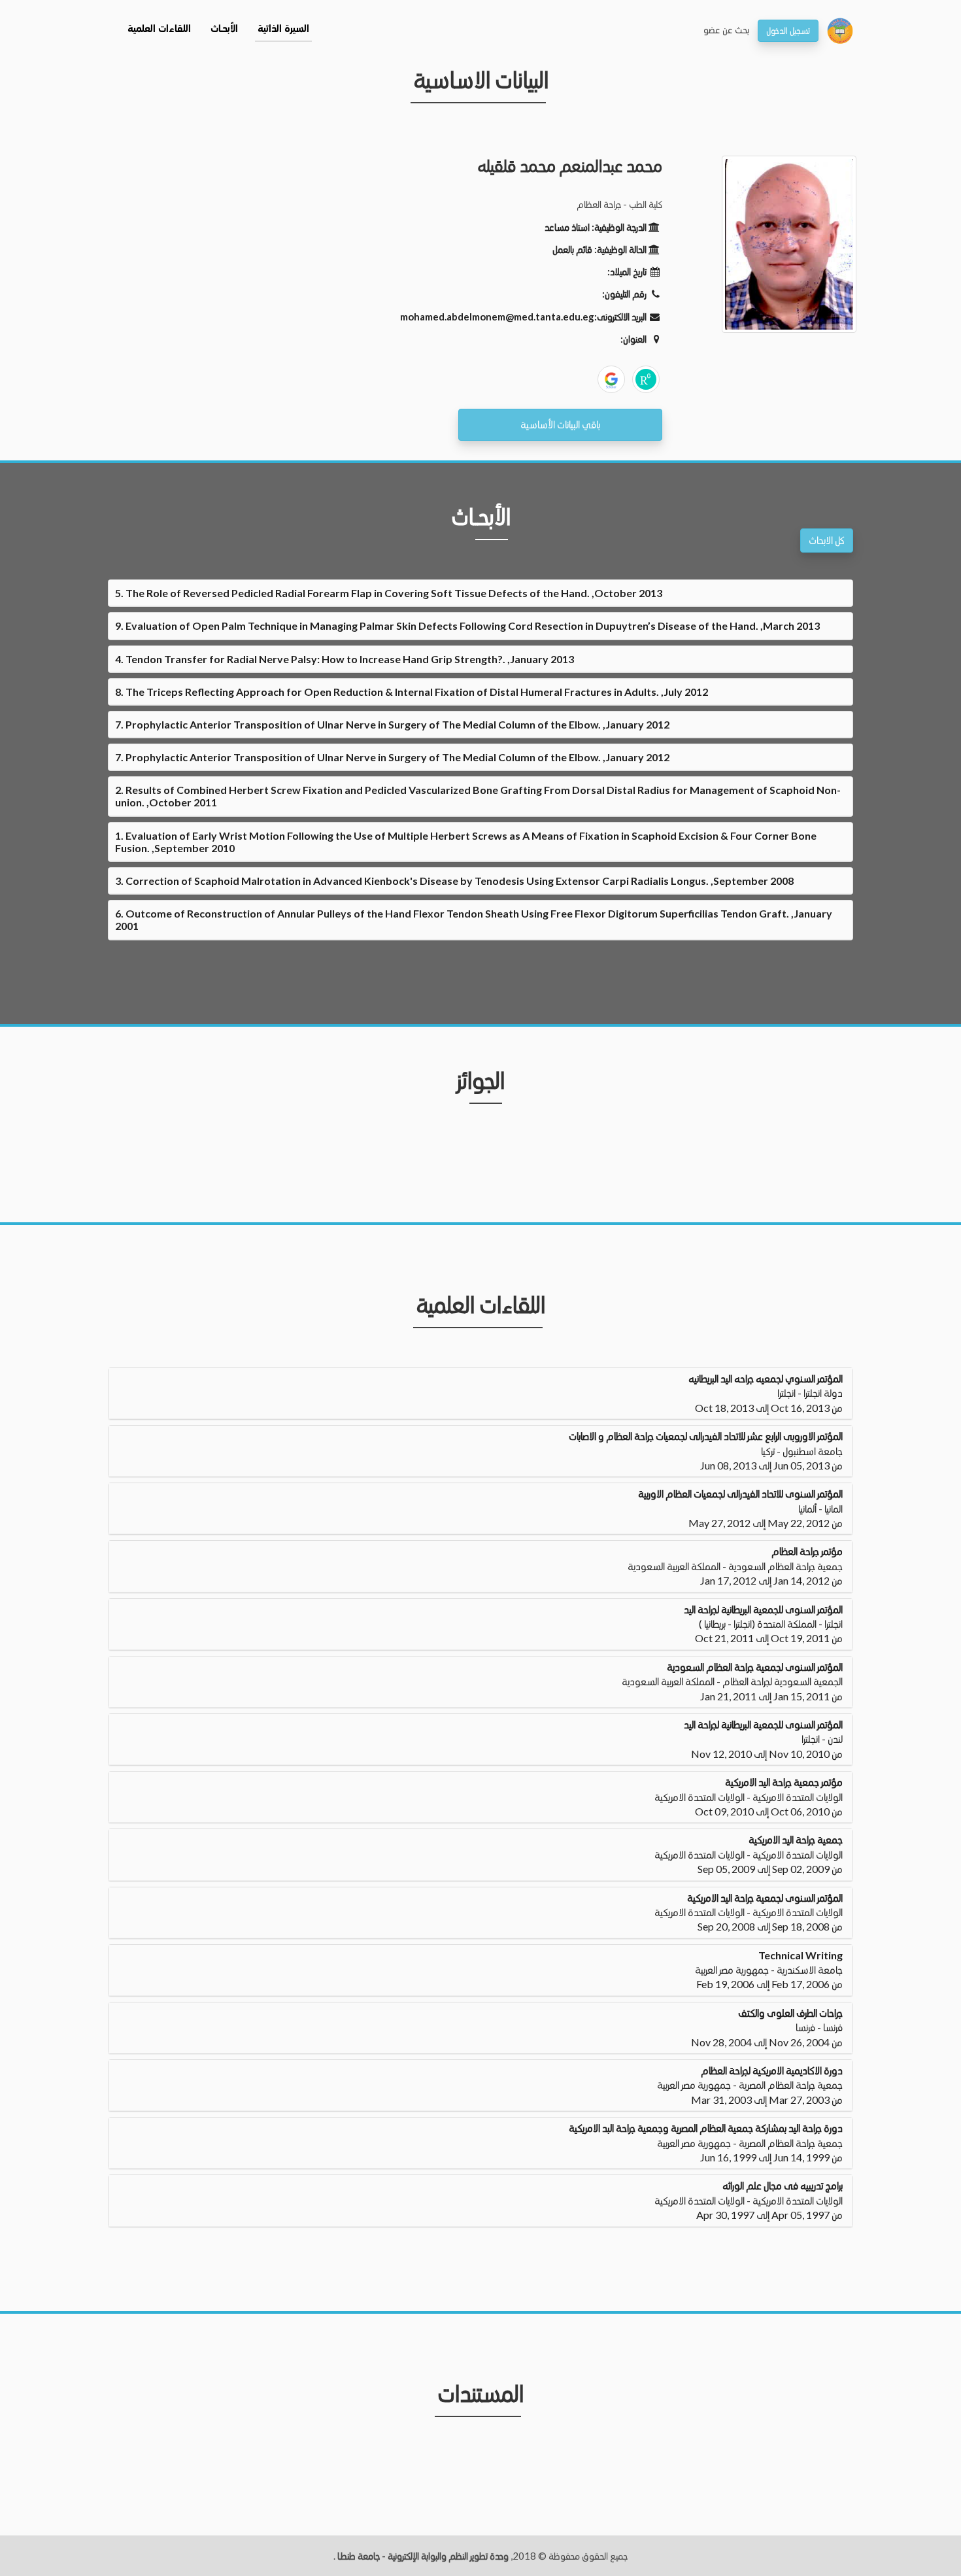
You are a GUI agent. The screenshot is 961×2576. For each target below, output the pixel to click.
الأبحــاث (224, 29)
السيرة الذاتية (283, 29)
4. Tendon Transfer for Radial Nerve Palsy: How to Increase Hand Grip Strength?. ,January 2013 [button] (345, 659)
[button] (480, 1393)
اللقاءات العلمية (159, 29)
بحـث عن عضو (726, 29)
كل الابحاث (827, 540)
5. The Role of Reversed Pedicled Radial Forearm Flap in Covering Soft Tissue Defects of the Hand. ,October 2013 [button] (389, 593)
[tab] (480, 593)
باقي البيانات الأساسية (560, 424)
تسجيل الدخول (788, 30)
